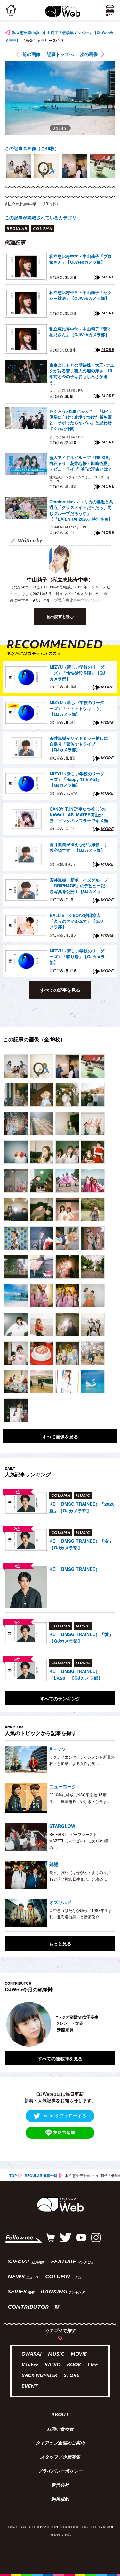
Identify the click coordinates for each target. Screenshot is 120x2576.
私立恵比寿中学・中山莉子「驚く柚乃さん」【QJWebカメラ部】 (80, 332)
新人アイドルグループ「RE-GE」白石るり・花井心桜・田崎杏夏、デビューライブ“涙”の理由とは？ (81, 463)
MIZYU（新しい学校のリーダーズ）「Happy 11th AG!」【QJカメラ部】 (77, 779)
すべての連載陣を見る (60, 2058)
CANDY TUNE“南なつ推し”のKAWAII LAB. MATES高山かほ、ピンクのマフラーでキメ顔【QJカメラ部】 (79, 815)
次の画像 (89, 54)
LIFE (93, 2365)
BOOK (74, 2365)
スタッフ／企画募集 (60, 2458)
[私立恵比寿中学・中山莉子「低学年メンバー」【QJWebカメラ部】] (16, 1066)
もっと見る (60, 1943)
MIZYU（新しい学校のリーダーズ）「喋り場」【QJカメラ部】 (77, 957)
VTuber (30, 2365)
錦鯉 (54, 1864)
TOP (13, 2175)
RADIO (52, 2365)
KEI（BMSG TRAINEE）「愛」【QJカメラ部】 (81, 1637)
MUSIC (56, 2355)
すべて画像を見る (60, 1436)
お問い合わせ (60, 2429)
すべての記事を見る (60, 990)
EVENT (30, 2387)
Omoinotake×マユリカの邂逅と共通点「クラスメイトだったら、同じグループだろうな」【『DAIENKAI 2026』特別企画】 (81, 510)
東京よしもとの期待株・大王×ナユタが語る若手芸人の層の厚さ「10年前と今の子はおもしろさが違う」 (82, 374)
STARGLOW (62, 1826)
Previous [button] (10, 2024)
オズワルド (60, 1902)
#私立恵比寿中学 (21, 204)
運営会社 (60, 2486)
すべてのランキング (60, 1698)
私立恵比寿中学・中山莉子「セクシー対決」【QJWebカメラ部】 (80, 295)
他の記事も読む (60, 617)
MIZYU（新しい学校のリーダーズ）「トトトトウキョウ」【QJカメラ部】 (77, 708)
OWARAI (32, 2355)
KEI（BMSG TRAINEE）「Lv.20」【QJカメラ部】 (76, 1674)
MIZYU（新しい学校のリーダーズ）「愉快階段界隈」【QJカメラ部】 (77, 673)
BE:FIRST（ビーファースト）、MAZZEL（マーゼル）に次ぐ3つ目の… (79, 1841)
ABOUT (60, 2415)
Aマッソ (58, 1749)
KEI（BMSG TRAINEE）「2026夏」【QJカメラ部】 (82, 1507)
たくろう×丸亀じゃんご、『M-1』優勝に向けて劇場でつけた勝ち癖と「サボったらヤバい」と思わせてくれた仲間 (81, 420)
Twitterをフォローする (64, 2115)
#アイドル (52, 204)
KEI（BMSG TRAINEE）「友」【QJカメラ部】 (81, 1544)
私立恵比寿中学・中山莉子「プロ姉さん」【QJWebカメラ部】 (80, 259)
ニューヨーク (63, 1786)
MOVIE (79, 2355)
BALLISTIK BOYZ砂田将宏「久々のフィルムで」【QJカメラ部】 (77, 921)
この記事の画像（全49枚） (32, 148)
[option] (19, 166)
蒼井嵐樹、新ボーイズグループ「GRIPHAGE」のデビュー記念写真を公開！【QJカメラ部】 (79, 886)
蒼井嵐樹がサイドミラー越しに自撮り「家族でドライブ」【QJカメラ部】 (79, 744)
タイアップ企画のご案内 (60, 2443)
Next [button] (106, 2024)
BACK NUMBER (39, 2376)
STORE (72, 2376)
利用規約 (60, 2500)
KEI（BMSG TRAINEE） (75, 1569)
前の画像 (31, 54)
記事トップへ (60, 54)
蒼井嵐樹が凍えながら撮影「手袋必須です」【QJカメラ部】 (79, 847)
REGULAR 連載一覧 (41, 2175)
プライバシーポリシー (60, 2472)
